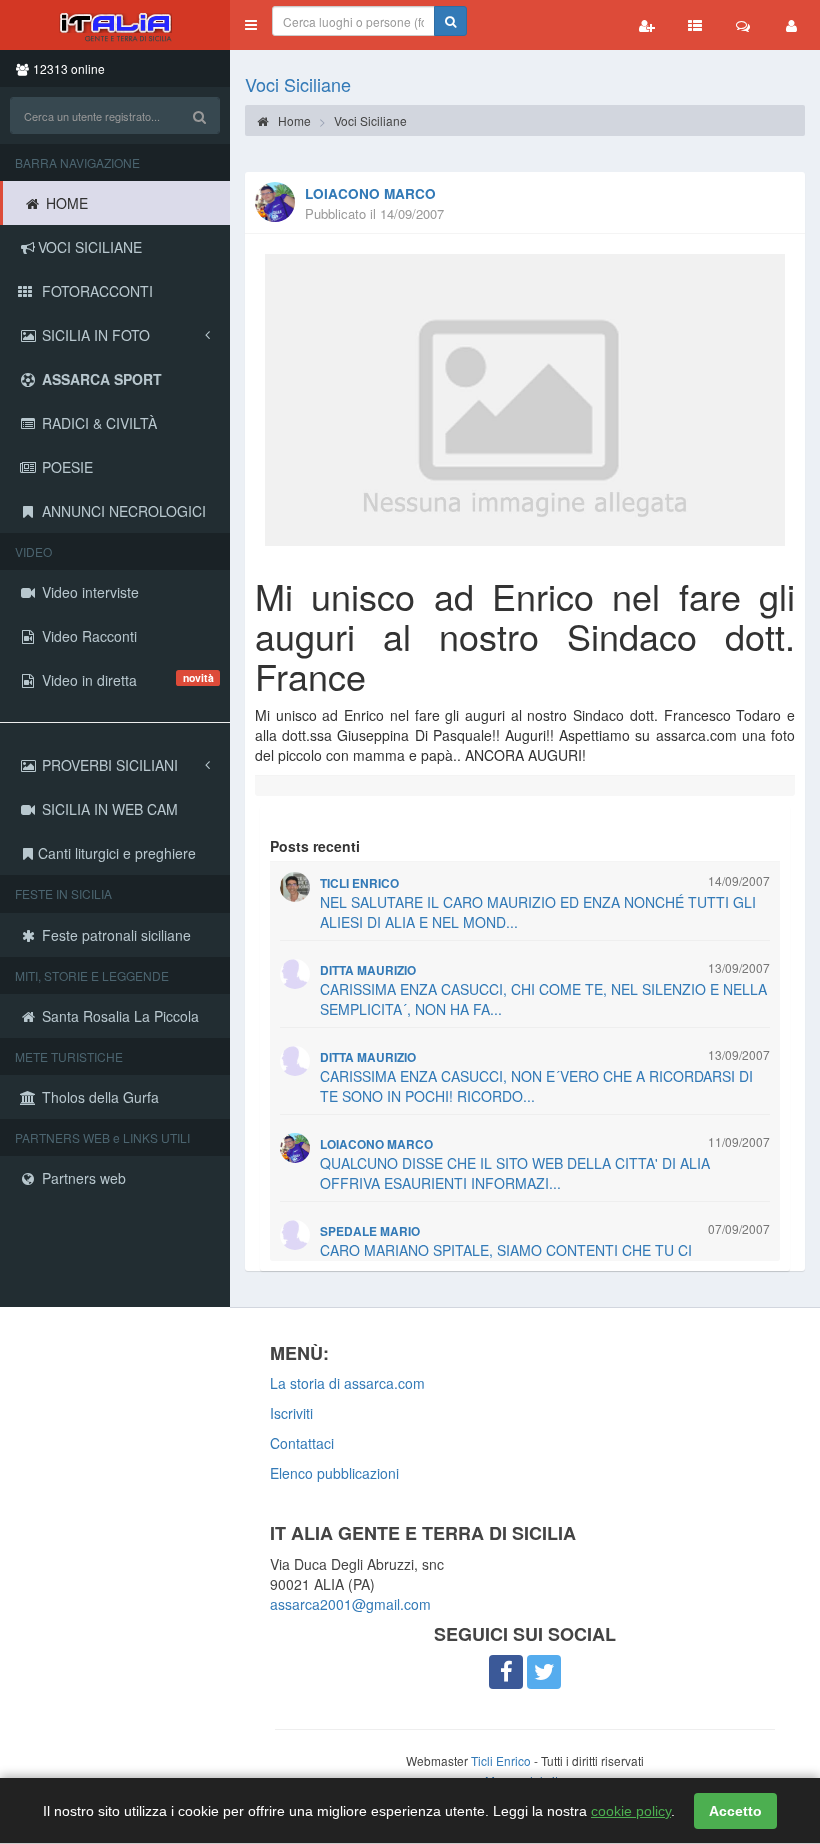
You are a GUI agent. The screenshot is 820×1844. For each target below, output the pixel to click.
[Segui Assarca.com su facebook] (506, 1672)
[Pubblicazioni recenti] (695, 25)
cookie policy (631, 1811)
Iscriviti (291, 1413)
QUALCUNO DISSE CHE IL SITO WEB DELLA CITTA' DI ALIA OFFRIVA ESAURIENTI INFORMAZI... (515, 1173)
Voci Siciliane (298, 84)
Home (293, 120)
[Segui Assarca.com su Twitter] (544, 1672)
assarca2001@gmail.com (350, 1604)
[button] (251, 25)
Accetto (735, 1811)
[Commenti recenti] (743, 25)
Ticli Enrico (501, 1760)
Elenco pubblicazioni (334, 1473)
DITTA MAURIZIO (368, 970)
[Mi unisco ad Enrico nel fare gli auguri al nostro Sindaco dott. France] (525, 400)
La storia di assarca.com (347, 1383)
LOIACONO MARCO (370, 193)
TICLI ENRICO (359, 883)
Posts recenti (315, 846)
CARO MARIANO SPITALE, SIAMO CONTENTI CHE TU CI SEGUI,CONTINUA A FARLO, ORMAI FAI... (506, 1260)
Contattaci (302, 1443)
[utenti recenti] (647, 25)
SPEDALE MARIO (370, 1231)
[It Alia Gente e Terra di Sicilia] (115, 25)
